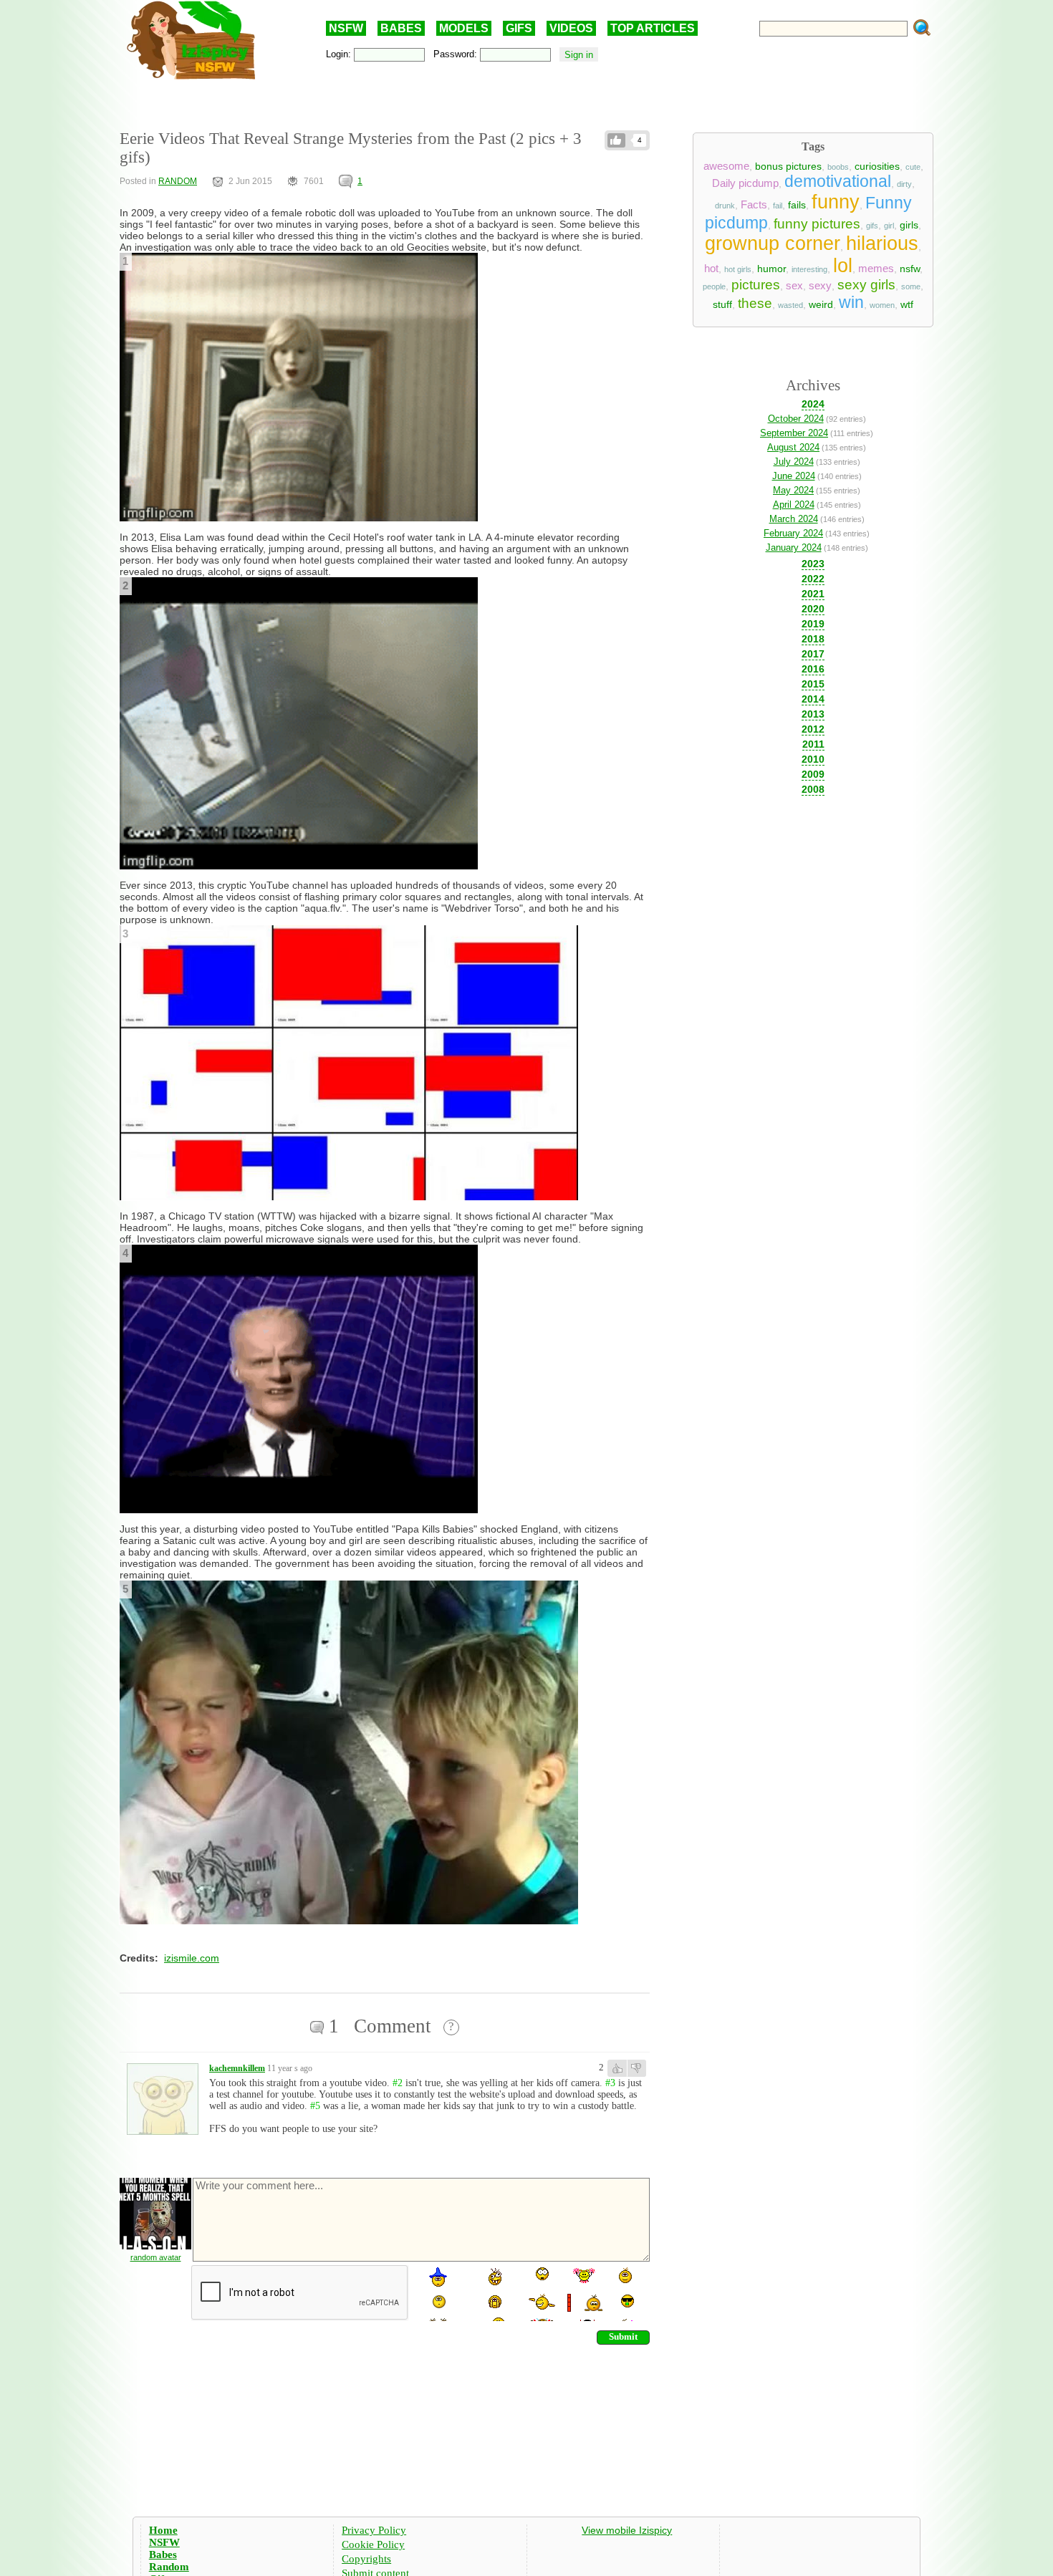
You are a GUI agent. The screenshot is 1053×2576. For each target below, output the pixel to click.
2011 (813, 744)
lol (843, 266)
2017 (813, 654)
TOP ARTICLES (653, 28)
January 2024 (794, 547)
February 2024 (793, 533)
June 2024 (794, 476)
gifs (872, 226)
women (882, 305)
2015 (813, 684)
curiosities (877, 166)
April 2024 (794, 505)
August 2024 (793, 447)
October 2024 (796, 419)
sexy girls (866, 285)
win (851, 302)
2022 (813, 579)
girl (889, 226)
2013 (813, 714)
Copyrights (366, 2559)
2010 (813, 759)
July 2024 (794, 462)
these (755, 303)
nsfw (910, 269)
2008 (813, 789)
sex (794, 286)
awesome (726, 166)
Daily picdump (745, 183)
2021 (813, 594)
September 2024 (794, 433)
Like (616, 140)
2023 (813, 564)
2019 (813, 624)
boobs (838, 167)
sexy (820, 286)
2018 (813, 639)
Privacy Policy (374, 2530)
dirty (904, 184)
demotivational (838, 181)
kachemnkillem (237, 2068)
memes (876, 269)
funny (836, 202)
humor (771, 269)
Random (169, 2567)
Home (163, 2530)
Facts (754, 205)
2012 (813, 729)
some (911, 286)
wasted (790, 305)
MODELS (464, 28)
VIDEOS (571, 28)
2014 (813, 699)
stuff (722, 304)
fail (778, 206)
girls (909, 225)
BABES (401, 28)
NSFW (346, 28)
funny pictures (817, 224)
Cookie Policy (373, 2544)
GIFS (519, 28)
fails (797, 205)
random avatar (156, 2257)
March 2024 (794, 519)
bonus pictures (788, 166)
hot (711, 269)
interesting (809, 269)
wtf (907, 304)
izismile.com (192, 1958)
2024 (813, 404)
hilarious (882, 243)
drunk (725, 206)
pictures (756, 285)
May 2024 (793, 490)
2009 (813, 774)
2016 (813, 669)
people (714, 286)
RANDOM (178, 181)
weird (821, 304)
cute (913, 167)
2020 (813, 609)
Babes (163, 2555)
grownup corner (773, 243)
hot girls (738, 269)
